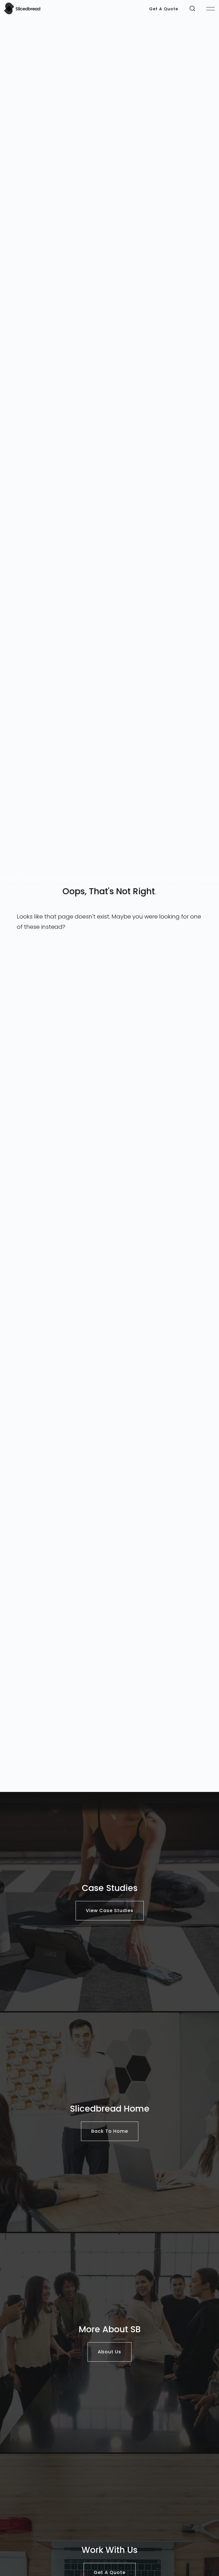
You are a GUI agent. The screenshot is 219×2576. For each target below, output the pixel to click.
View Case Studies (110, 1911)
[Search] (192, 8)
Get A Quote (164, 9)
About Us (109, 2352)
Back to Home (110, 2131)
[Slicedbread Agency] (22, 13)
